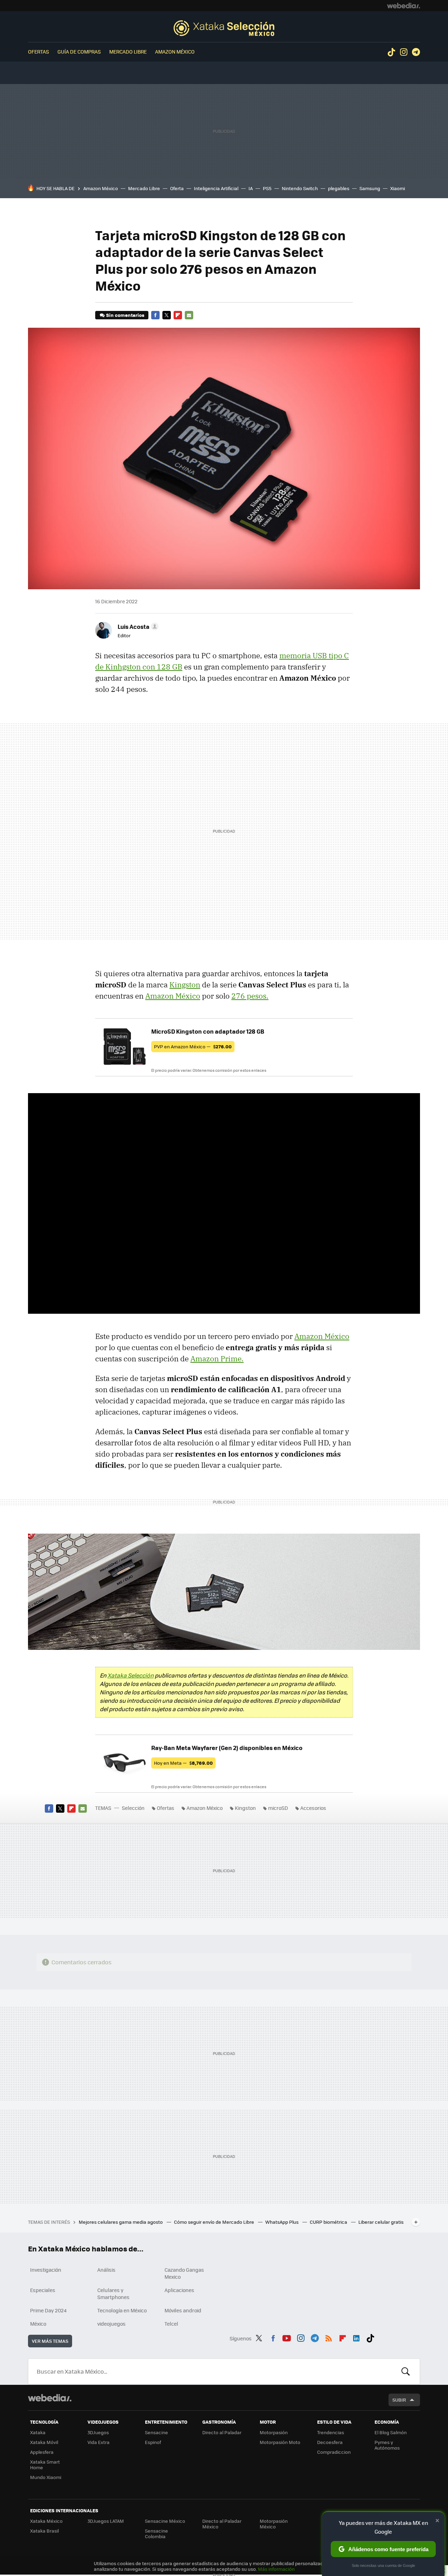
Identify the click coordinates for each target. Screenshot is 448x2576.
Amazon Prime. (217, 1359)
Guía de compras (79, 51)
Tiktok (391, 52)
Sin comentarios (125, 315)
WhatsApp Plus (282, 2222)
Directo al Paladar (222, 2432)
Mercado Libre (128, 51)
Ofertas (38, 51)
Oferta (177, 188)
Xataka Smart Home (45, 2464)
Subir (399, 2400)
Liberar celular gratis (381, 2222)
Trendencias (331, 2432)
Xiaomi (398, 188)
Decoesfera (330, 2442)
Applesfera (42, 2452)
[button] (137, 626)
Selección (224, 28)
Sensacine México (165, 2521)
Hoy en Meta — (183, 1763)
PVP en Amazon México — (193, 1046)
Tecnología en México (122, 2310)
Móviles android (183, 2310)
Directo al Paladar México (222, 2524)
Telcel (171, 2324)
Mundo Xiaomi (46, 2477)
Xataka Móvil (44, 2442)
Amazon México (175, 51)
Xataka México (46, 2521)
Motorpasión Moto (280, 2442)
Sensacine (156, 2432)
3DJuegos (98, 2432)
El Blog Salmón (391, 2432)
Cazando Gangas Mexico (184, 2273)
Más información (276, 2569)
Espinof (153, 2442)
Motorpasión (274, 2432)
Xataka (38, 2432)
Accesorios (313, 1808)
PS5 (267, 188)
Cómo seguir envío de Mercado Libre (215, 2222)
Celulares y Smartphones (113, 2293)
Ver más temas (50, 2341)
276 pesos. (250, 996)
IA (251, 188)
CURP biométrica (329, 2222)
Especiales (43, 2290)
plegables (339, 188)
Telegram (416, 52)
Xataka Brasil (44, 2531)
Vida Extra (99, 2442)
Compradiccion (334, 2452)
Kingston (185, 985)
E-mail (189, 315)
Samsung (370, 188)
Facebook (155, 315)
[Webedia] (404, 6)
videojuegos (111, 2324)
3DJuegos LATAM (106, 2521)
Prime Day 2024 (48, 2310)
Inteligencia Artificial (216, 188)
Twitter (167, 315)
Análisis (106, 2270)
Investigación (46, 2270)
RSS (329, 2337)
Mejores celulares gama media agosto (121, 2222)
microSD (278, 1808)
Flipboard (178, 315)
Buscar (406, 2372)
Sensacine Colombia (156, 2533)
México (38, 2324)
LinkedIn (356, 2337)
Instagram (404, 52)
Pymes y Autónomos (387, 2445)
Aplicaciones (179, 2290)
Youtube (287, 2337)
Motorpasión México (274, 2524)
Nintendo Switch (300, 188)
